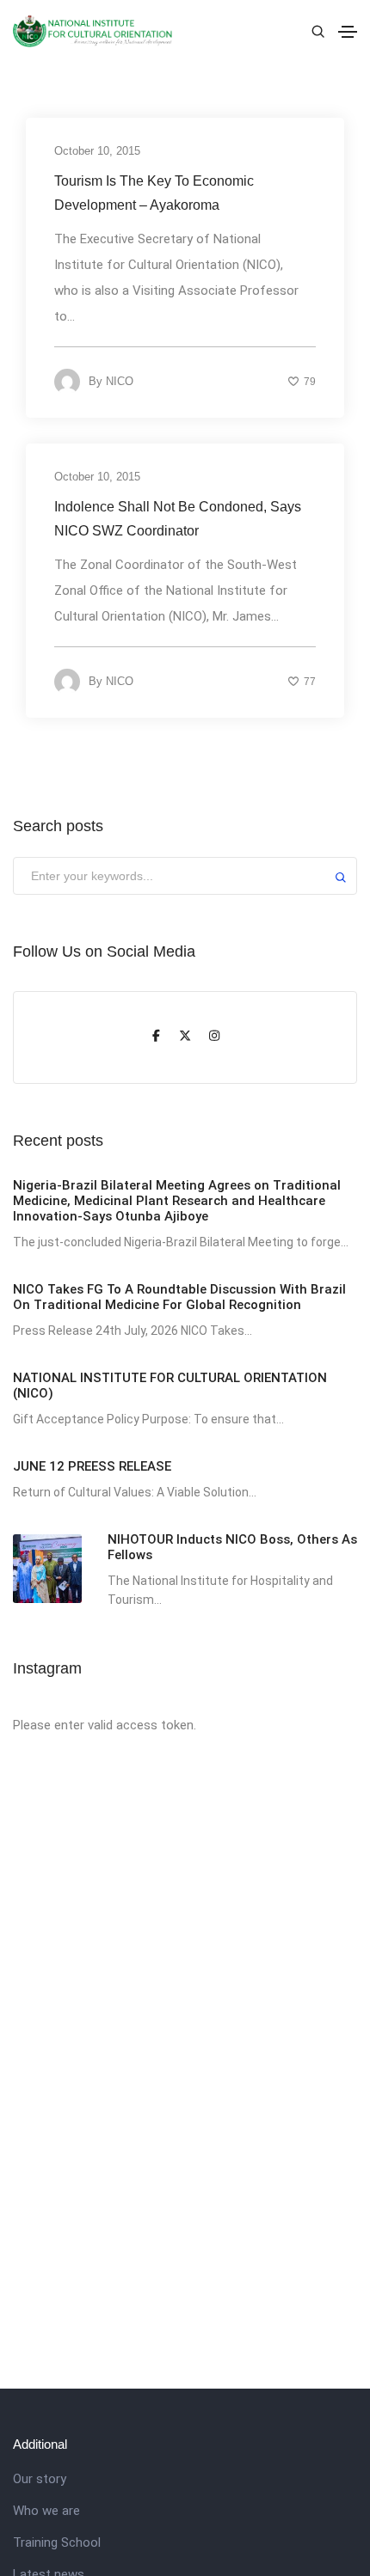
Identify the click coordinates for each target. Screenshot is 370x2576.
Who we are (46, 2511)
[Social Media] (156, 1037)
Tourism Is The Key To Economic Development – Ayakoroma (154, 193)
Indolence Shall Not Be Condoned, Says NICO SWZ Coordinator (178, 519)
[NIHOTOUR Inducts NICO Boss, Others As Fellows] (47, 1569)
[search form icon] (316, 32)
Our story (40, 2479)
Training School (57, 2542)
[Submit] (341, 880)
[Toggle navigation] (348, 32)
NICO (120, 381)
